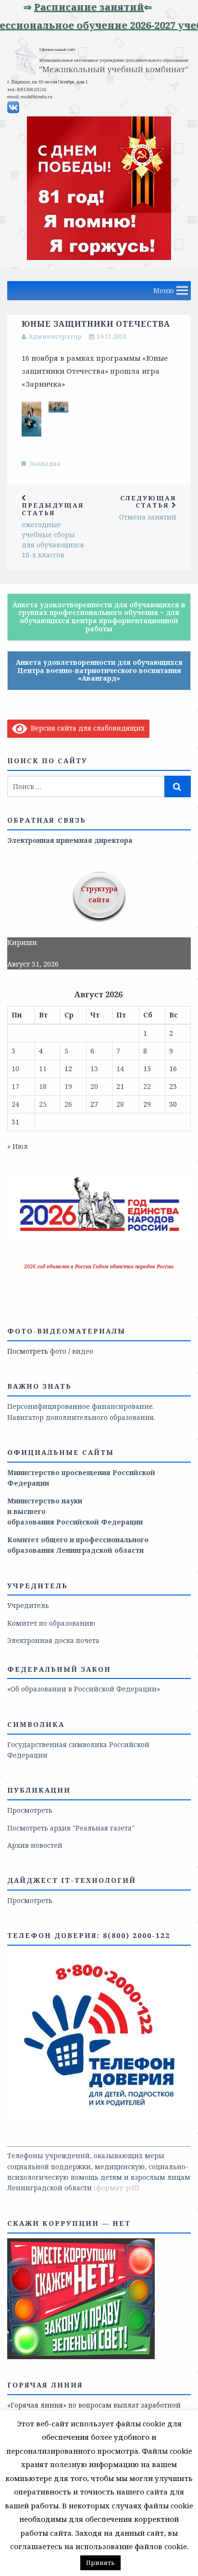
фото (58, 1351)
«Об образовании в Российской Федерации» (84, 1689)
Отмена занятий (148, 508)
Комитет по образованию (51, 1623)
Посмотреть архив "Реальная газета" (71, 1828)
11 (43, 1069)
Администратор (55, 336)
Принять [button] (100, 2563)
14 (120, 1069)
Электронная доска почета (53, 1640)
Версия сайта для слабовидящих (86, 728)
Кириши (22, 942)
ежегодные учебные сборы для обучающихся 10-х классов (53, 530)
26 (68, 1104)
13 (94, 1069)
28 (120, 1104)
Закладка (45, 463)
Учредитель (28, 1605)
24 (15, 1104)
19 (68, 1086)
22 (147, 1086)
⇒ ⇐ (72, 7)
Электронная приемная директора (70, 840)
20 (94, 1086)
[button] (164, 291)
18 (43, 1086)
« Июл (18, 1146)
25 (43, 1104)
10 (15, 1069)
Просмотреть (30, 1810)
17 (15, 1086)
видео (83, 1351)
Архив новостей (35, 1845)
